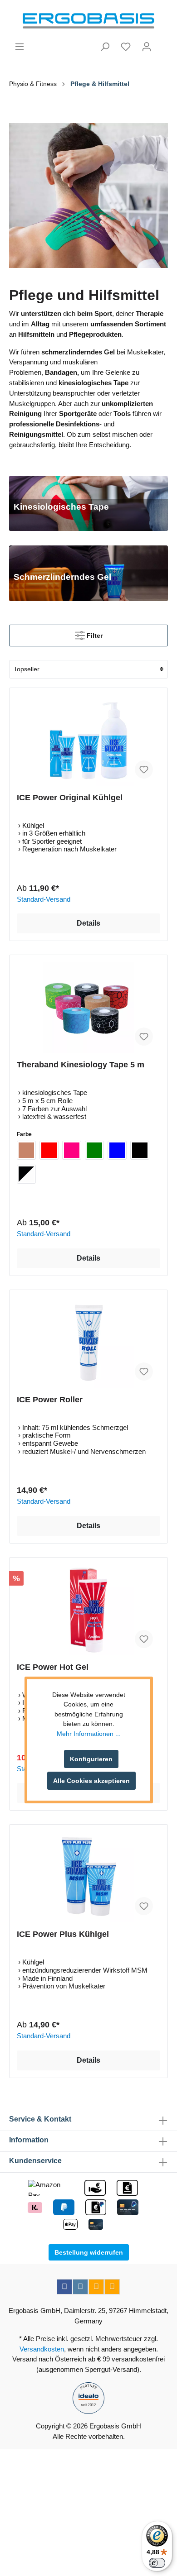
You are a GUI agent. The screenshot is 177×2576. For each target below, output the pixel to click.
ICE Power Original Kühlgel (70, 798)
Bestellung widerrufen (89, 2252)
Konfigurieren (91, 1759)
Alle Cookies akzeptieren (91, 1781)
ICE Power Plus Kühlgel (63, 1934)
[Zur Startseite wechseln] (88, 21)
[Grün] (94, 1150)
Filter (94, 636)
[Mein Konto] (147, 47)
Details (88, 923)
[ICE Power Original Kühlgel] (88, 741)
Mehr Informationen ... (89, 1734)
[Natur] (26, 1150)
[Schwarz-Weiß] (26, 1174)
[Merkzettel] (126, 47)
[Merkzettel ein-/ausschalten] (144, 769)
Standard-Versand (44, 899)
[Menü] (20, 47)
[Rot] (49, 1150)
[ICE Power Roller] (88, 1343)
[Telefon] (112, 2287)
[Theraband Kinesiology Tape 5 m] (88, 1008)
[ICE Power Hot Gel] (88, 1610)
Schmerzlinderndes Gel (62, 577)
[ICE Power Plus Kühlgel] (88, 1877)
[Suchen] (105, 47)
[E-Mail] (96, 2287)
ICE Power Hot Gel (53, 1667)
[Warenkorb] (162, 43)
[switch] (157, 2563)
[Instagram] (80, 2287)
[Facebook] (64, 2287)
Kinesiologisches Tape (61, 507)
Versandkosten (42, 2349)
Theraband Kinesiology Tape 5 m (81, 1065)
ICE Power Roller (50, 1400)
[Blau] (117, 1150)
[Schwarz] (140, 1150)
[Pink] (72, 1150)
